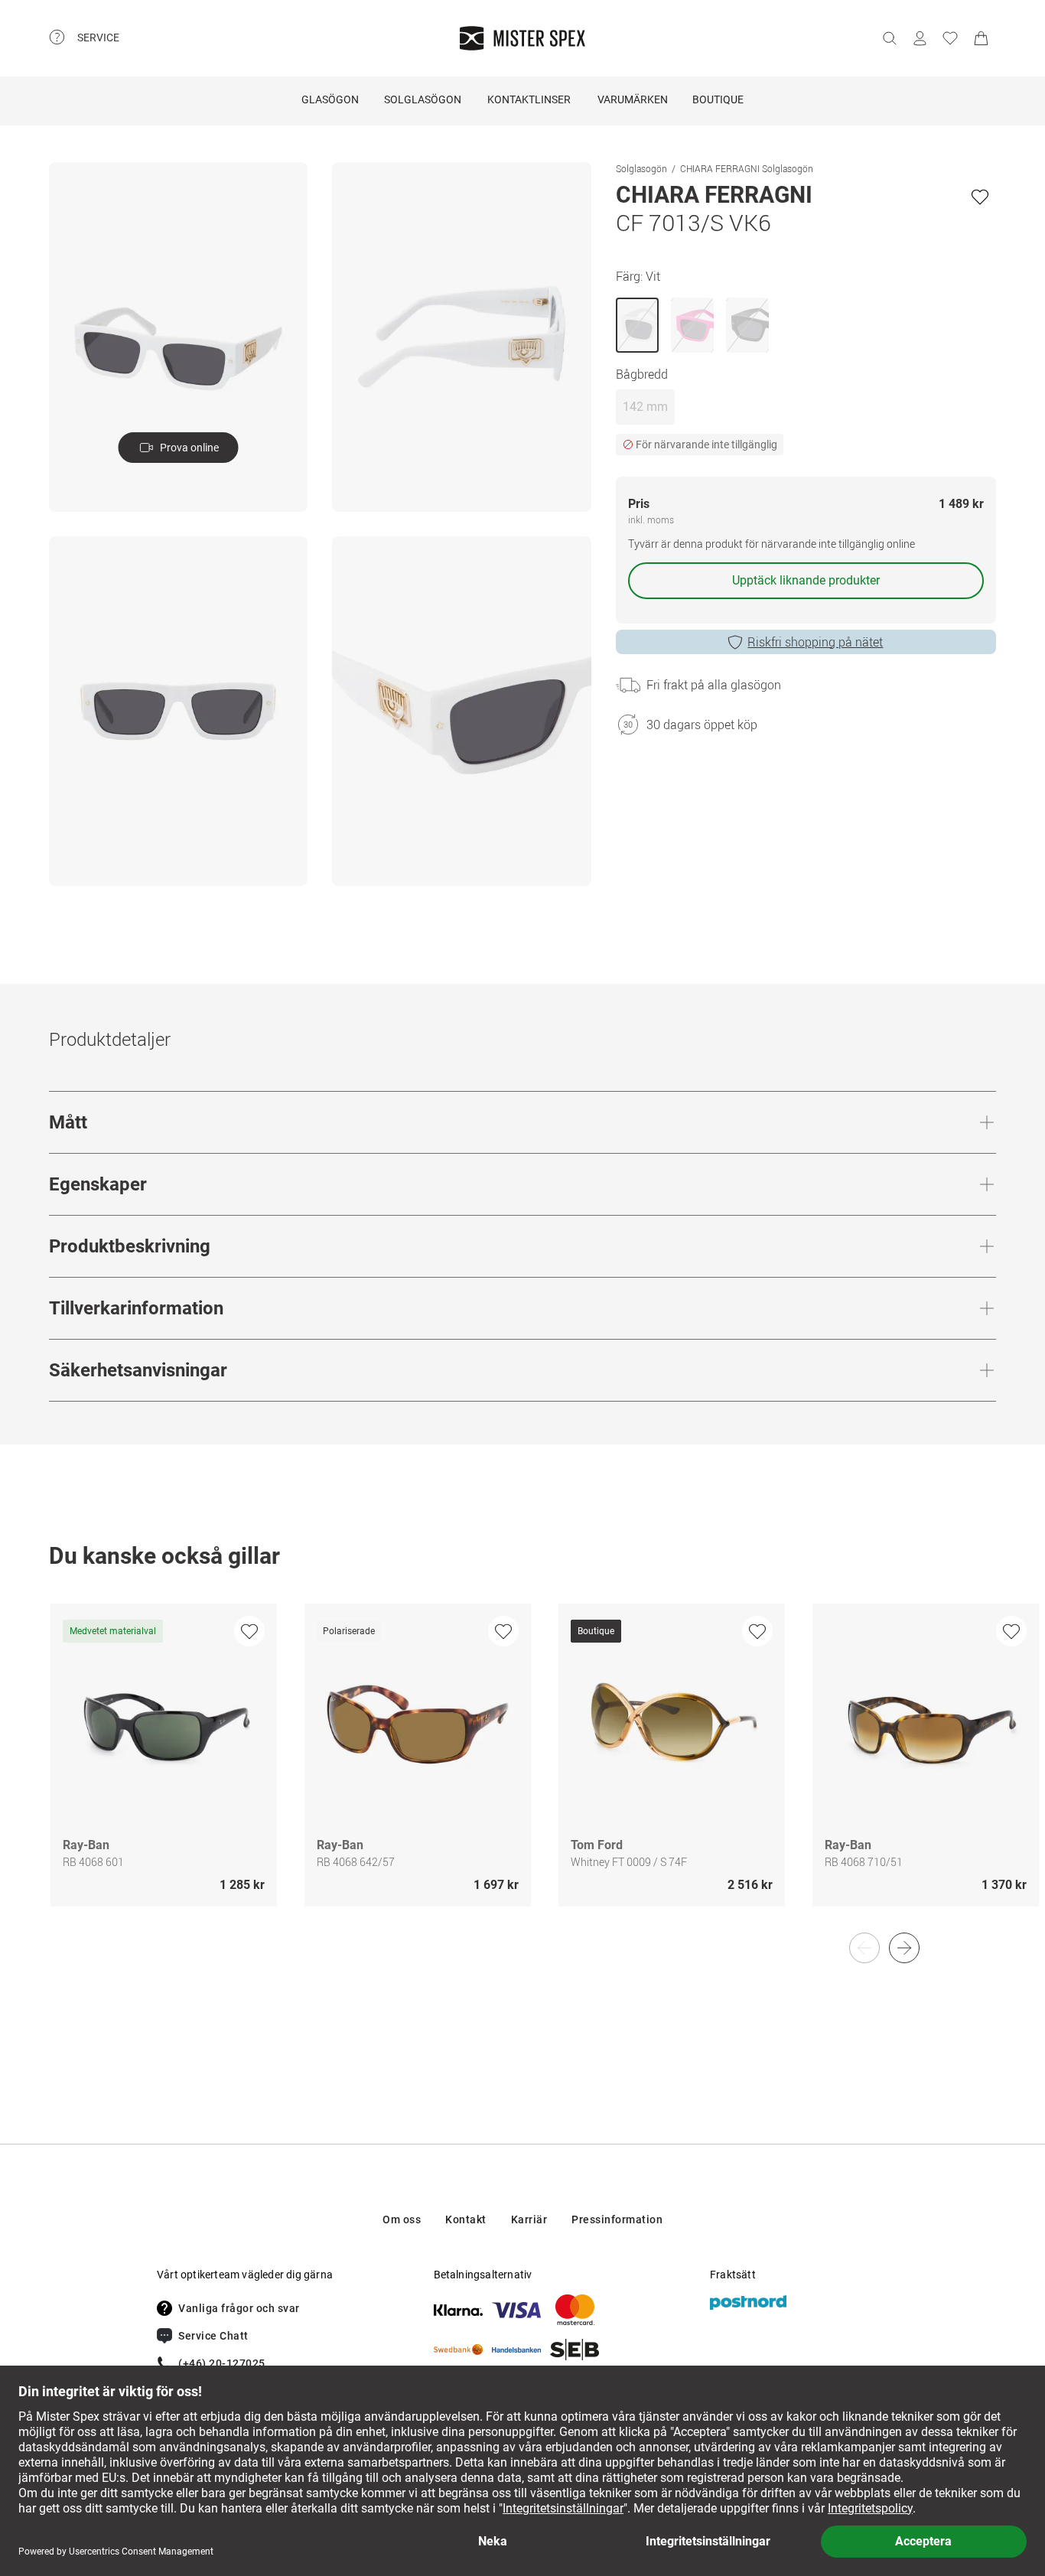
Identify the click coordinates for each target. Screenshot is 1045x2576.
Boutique (718, 99)
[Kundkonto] (920, 38)
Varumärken (633, 99)
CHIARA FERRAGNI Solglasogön (747, 168)
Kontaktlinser (529, 99)
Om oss (402, 2219)
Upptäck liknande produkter (806, 580)
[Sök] (889, 38)
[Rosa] (692, 325)
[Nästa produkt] (904, 1948)
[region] (522, 1771)
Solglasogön (641, 168)
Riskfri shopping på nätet (815, 642)
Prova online (189, 448)
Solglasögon (423, 99)
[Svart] (747, 325)
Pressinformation (617, 2219)
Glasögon (330, 99)
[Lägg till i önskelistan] (980, 197)
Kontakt (466, 2219)
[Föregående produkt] (864, 1948)
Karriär (529, 2219)
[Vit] (637, 325)
